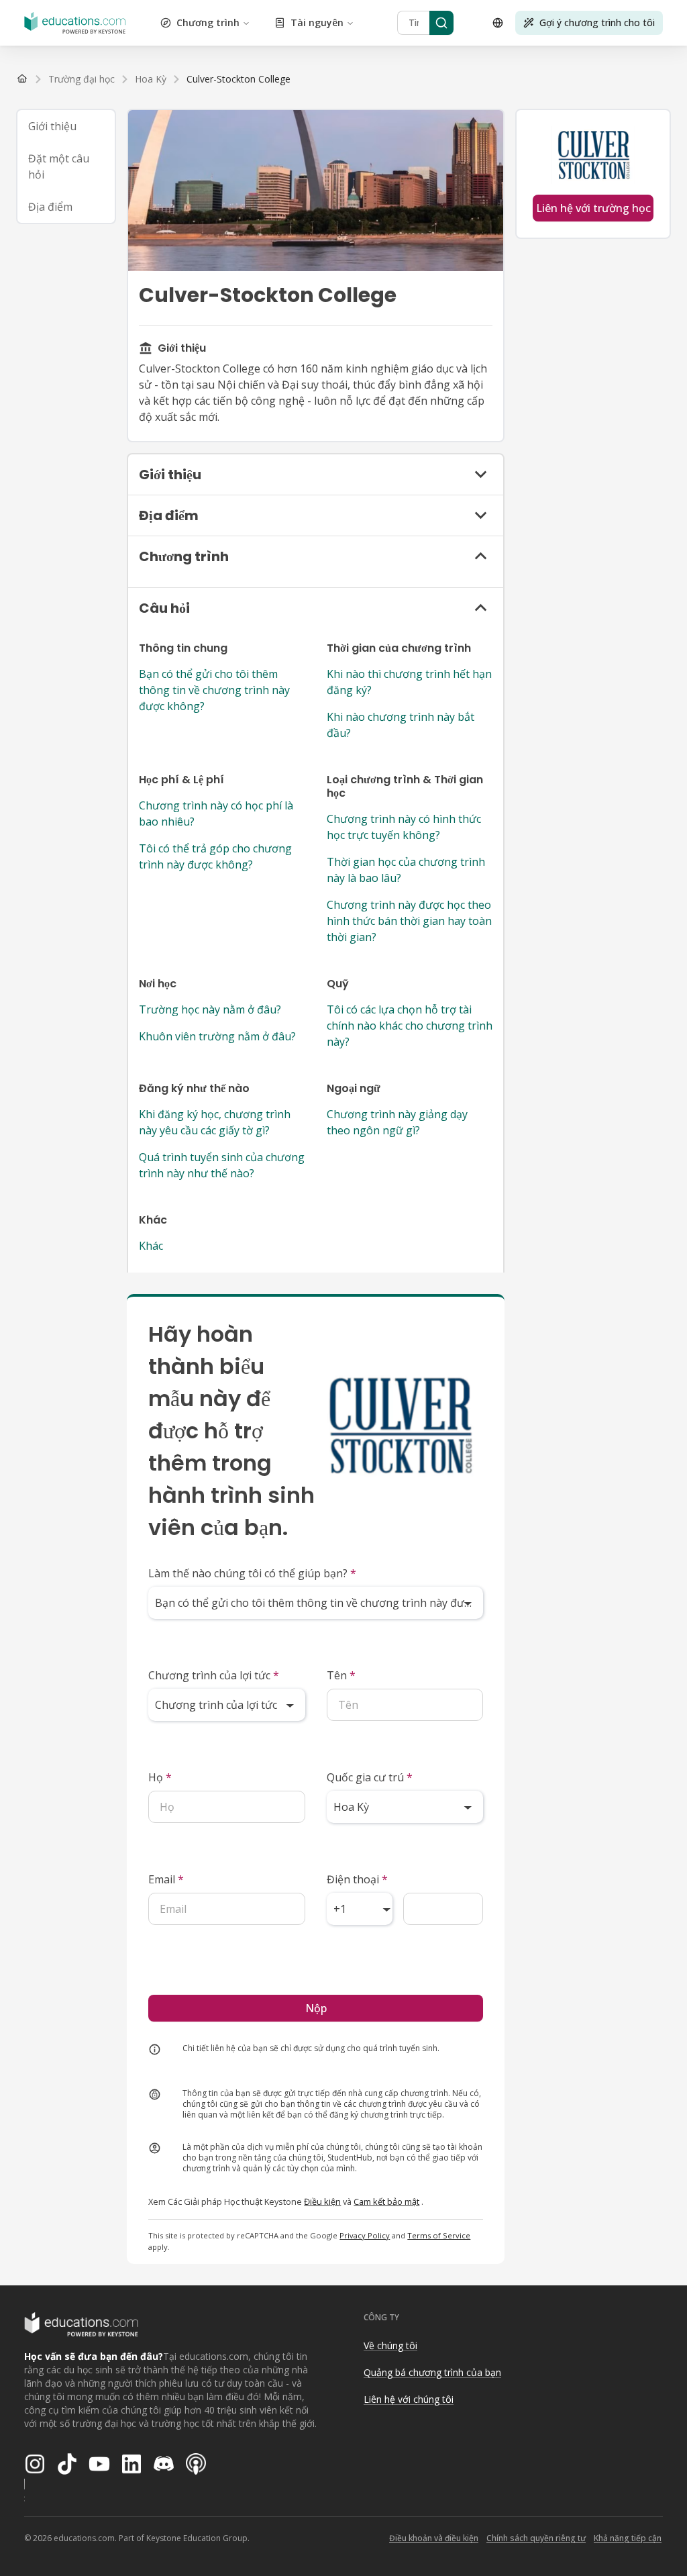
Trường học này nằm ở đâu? (210, 1009)
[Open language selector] (498, 23)
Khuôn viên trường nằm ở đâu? (217, 1036)
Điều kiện (322, 2201)
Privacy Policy (365, 2235)
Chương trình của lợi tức (214, 1675)
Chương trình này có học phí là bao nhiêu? (216, 813)
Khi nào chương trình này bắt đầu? (401, 725)
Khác (151, 1246)
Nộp (316, 2008)
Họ (160, 1777)
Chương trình (208, 22)
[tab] (66, 126)
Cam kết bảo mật (386, 2201)
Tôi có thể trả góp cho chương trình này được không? (215, 856)
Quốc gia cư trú (370, 1777)
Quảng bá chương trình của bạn (432, 2372)
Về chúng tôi (390, 2345)
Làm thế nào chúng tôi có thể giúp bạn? (252, 1573)
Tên (341, 1675)
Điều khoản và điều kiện (434, 2538)
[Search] (441, 23)
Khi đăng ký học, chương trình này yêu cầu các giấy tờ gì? (215, 1122)
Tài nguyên (317, 22)
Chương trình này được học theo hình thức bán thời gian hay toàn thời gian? (409, 921)
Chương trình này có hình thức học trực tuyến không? (404, 827)
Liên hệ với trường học (593, 208)
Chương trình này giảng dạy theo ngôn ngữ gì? (397, 1122)
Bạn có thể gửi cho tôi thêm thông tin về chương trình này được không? (214, 690)
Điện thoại (357, 1879)
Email (166, 1879)
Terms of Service (439, 2235)
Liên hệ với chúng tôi (409, 2399)
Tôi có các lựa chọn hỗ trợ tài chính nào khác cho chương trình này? (410, 1026)
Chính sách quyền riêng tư (536, 2538)
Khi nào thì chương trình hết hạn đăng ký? (409, 682)
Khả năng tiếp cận (628, 2538)
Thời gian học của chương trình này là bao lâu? (406, 870)
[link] (239, 79)
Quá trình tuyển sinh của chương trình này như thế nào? (222, 1165)
